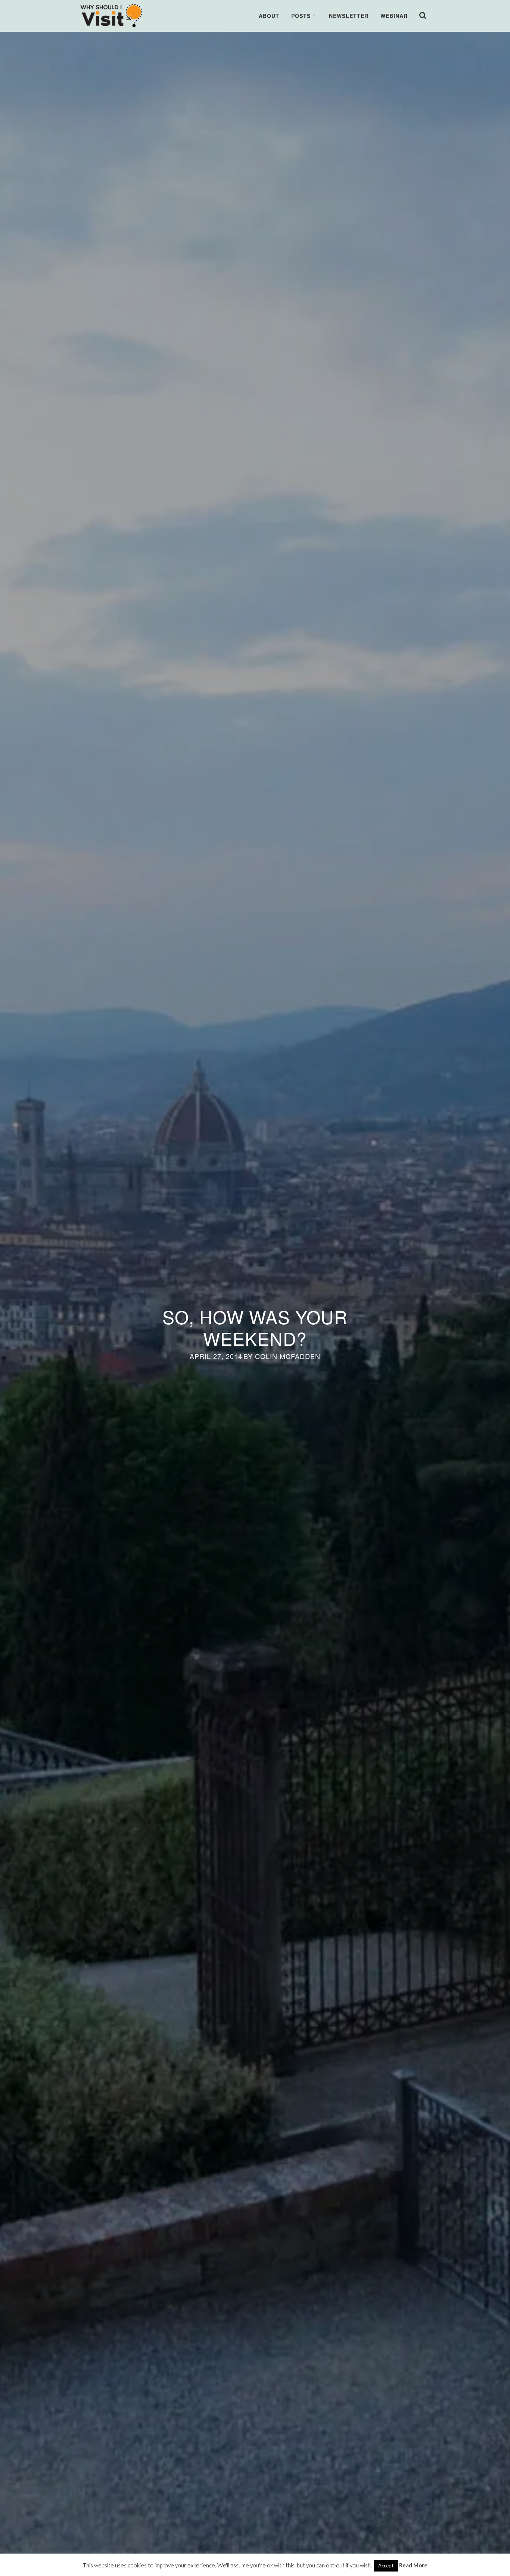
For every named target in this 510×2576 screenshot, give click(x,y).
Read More (413, 2565)
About (269, 16)
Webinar (394, 16)
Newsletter (349, 16)
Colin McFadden (288, 1356)
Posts (301, 16)
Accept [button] (386, 2566)
